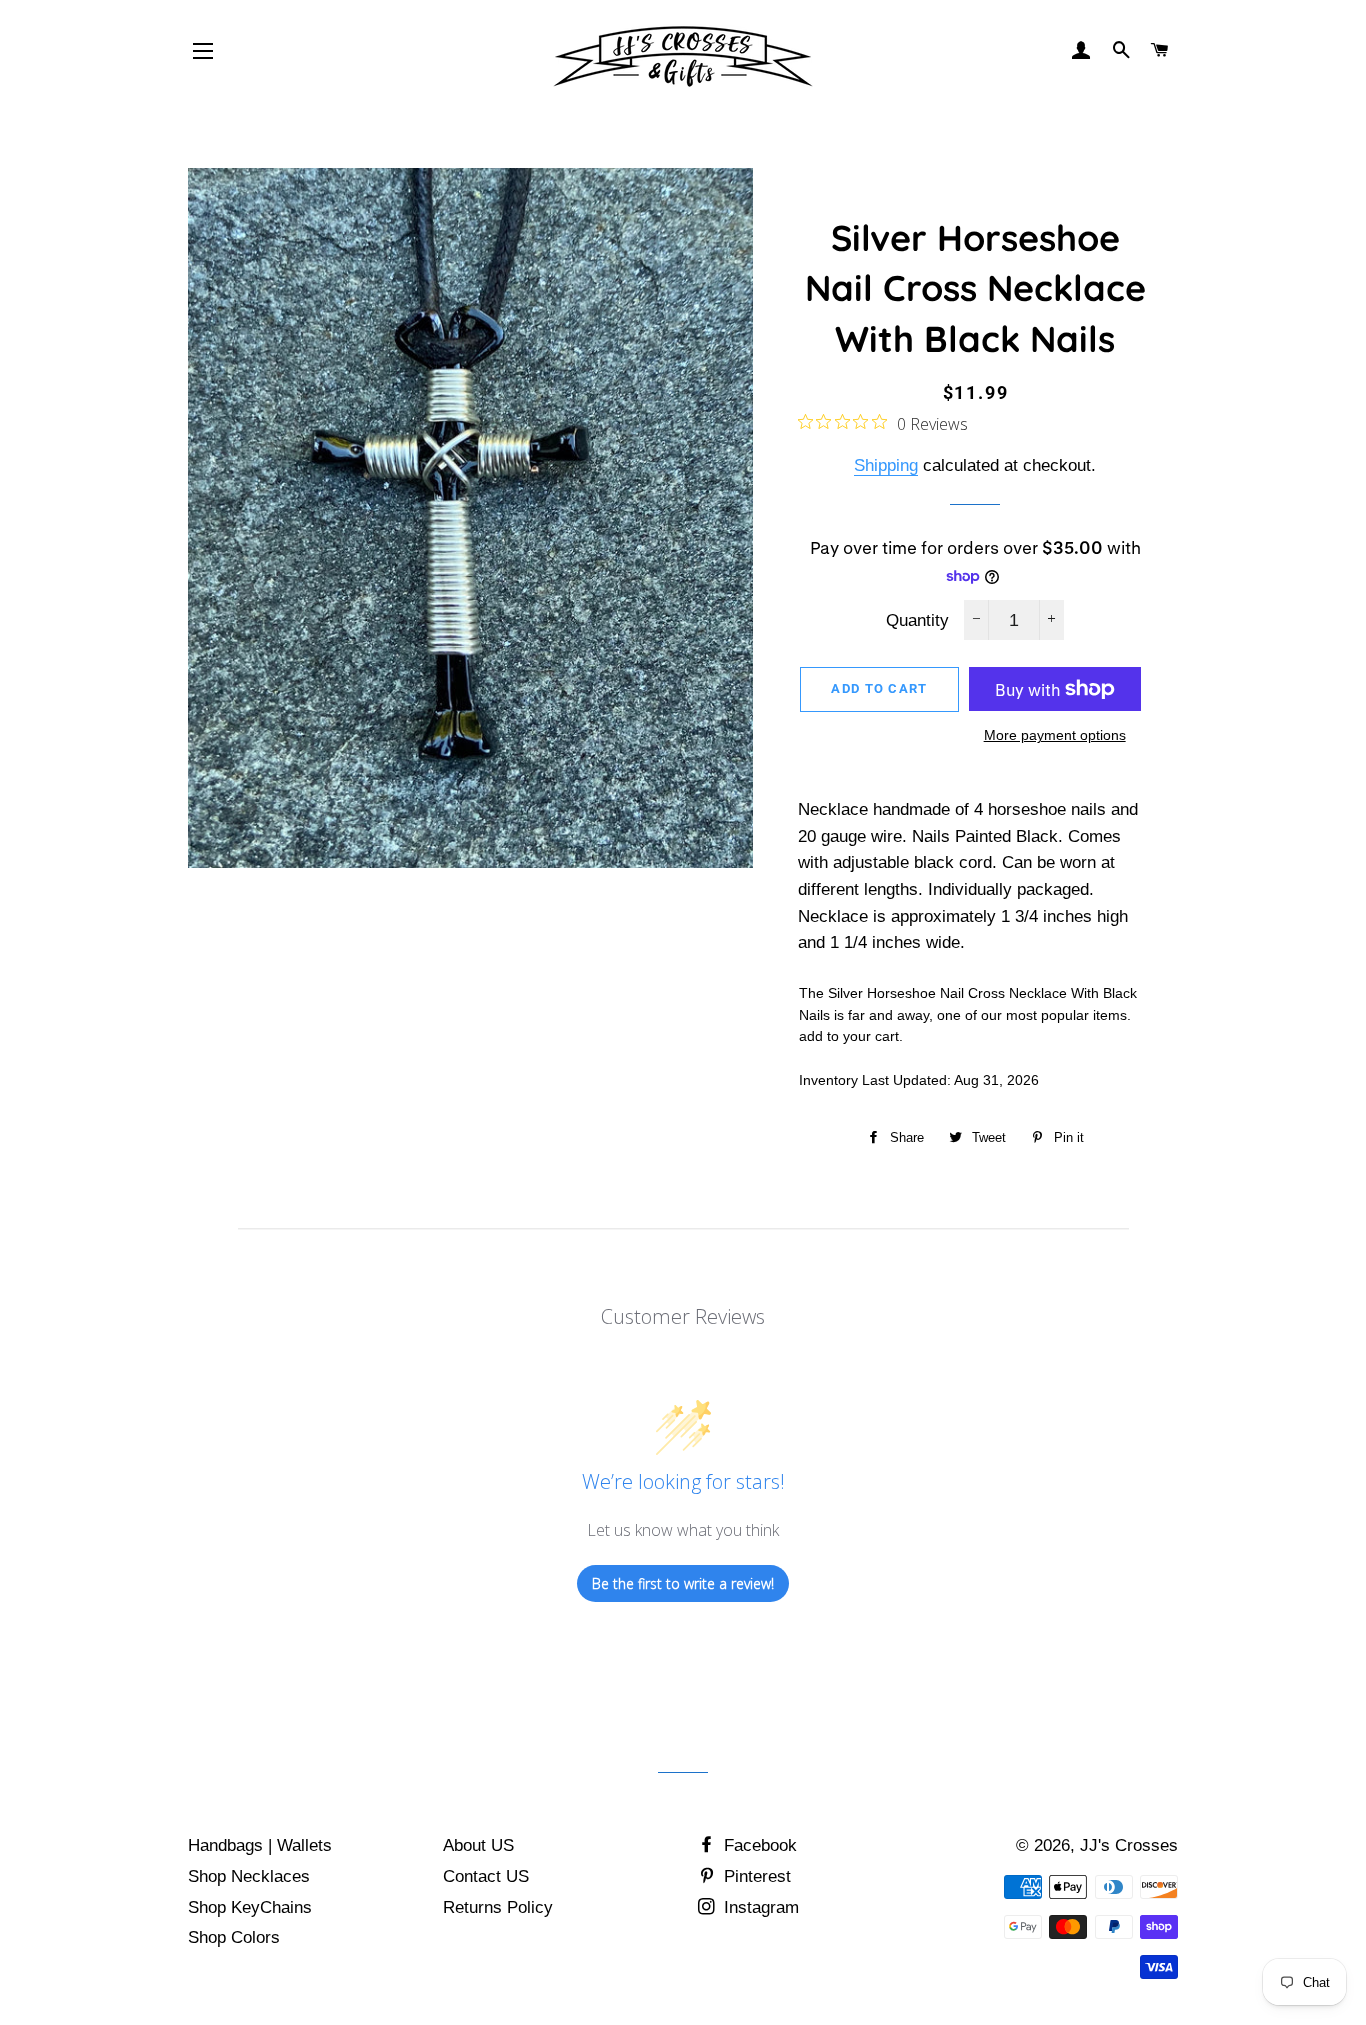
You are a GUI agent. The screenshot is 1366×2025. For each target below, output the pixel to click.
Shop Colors (234, 1937)
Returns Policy (498, 1907)
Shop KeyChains (250, 1907)
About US (478, 1845)
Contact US (486, 1876)
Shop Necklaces (249, 1876)
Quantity (917, 620)
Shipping (886, 465)
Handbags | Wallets (260, 1845)
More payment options (1055, 735)
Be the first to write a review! (683, 1583)
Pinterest (755, 1876)
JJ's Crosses (1129, 1845)
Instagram (759, 1907)
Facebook (758, 1845)
